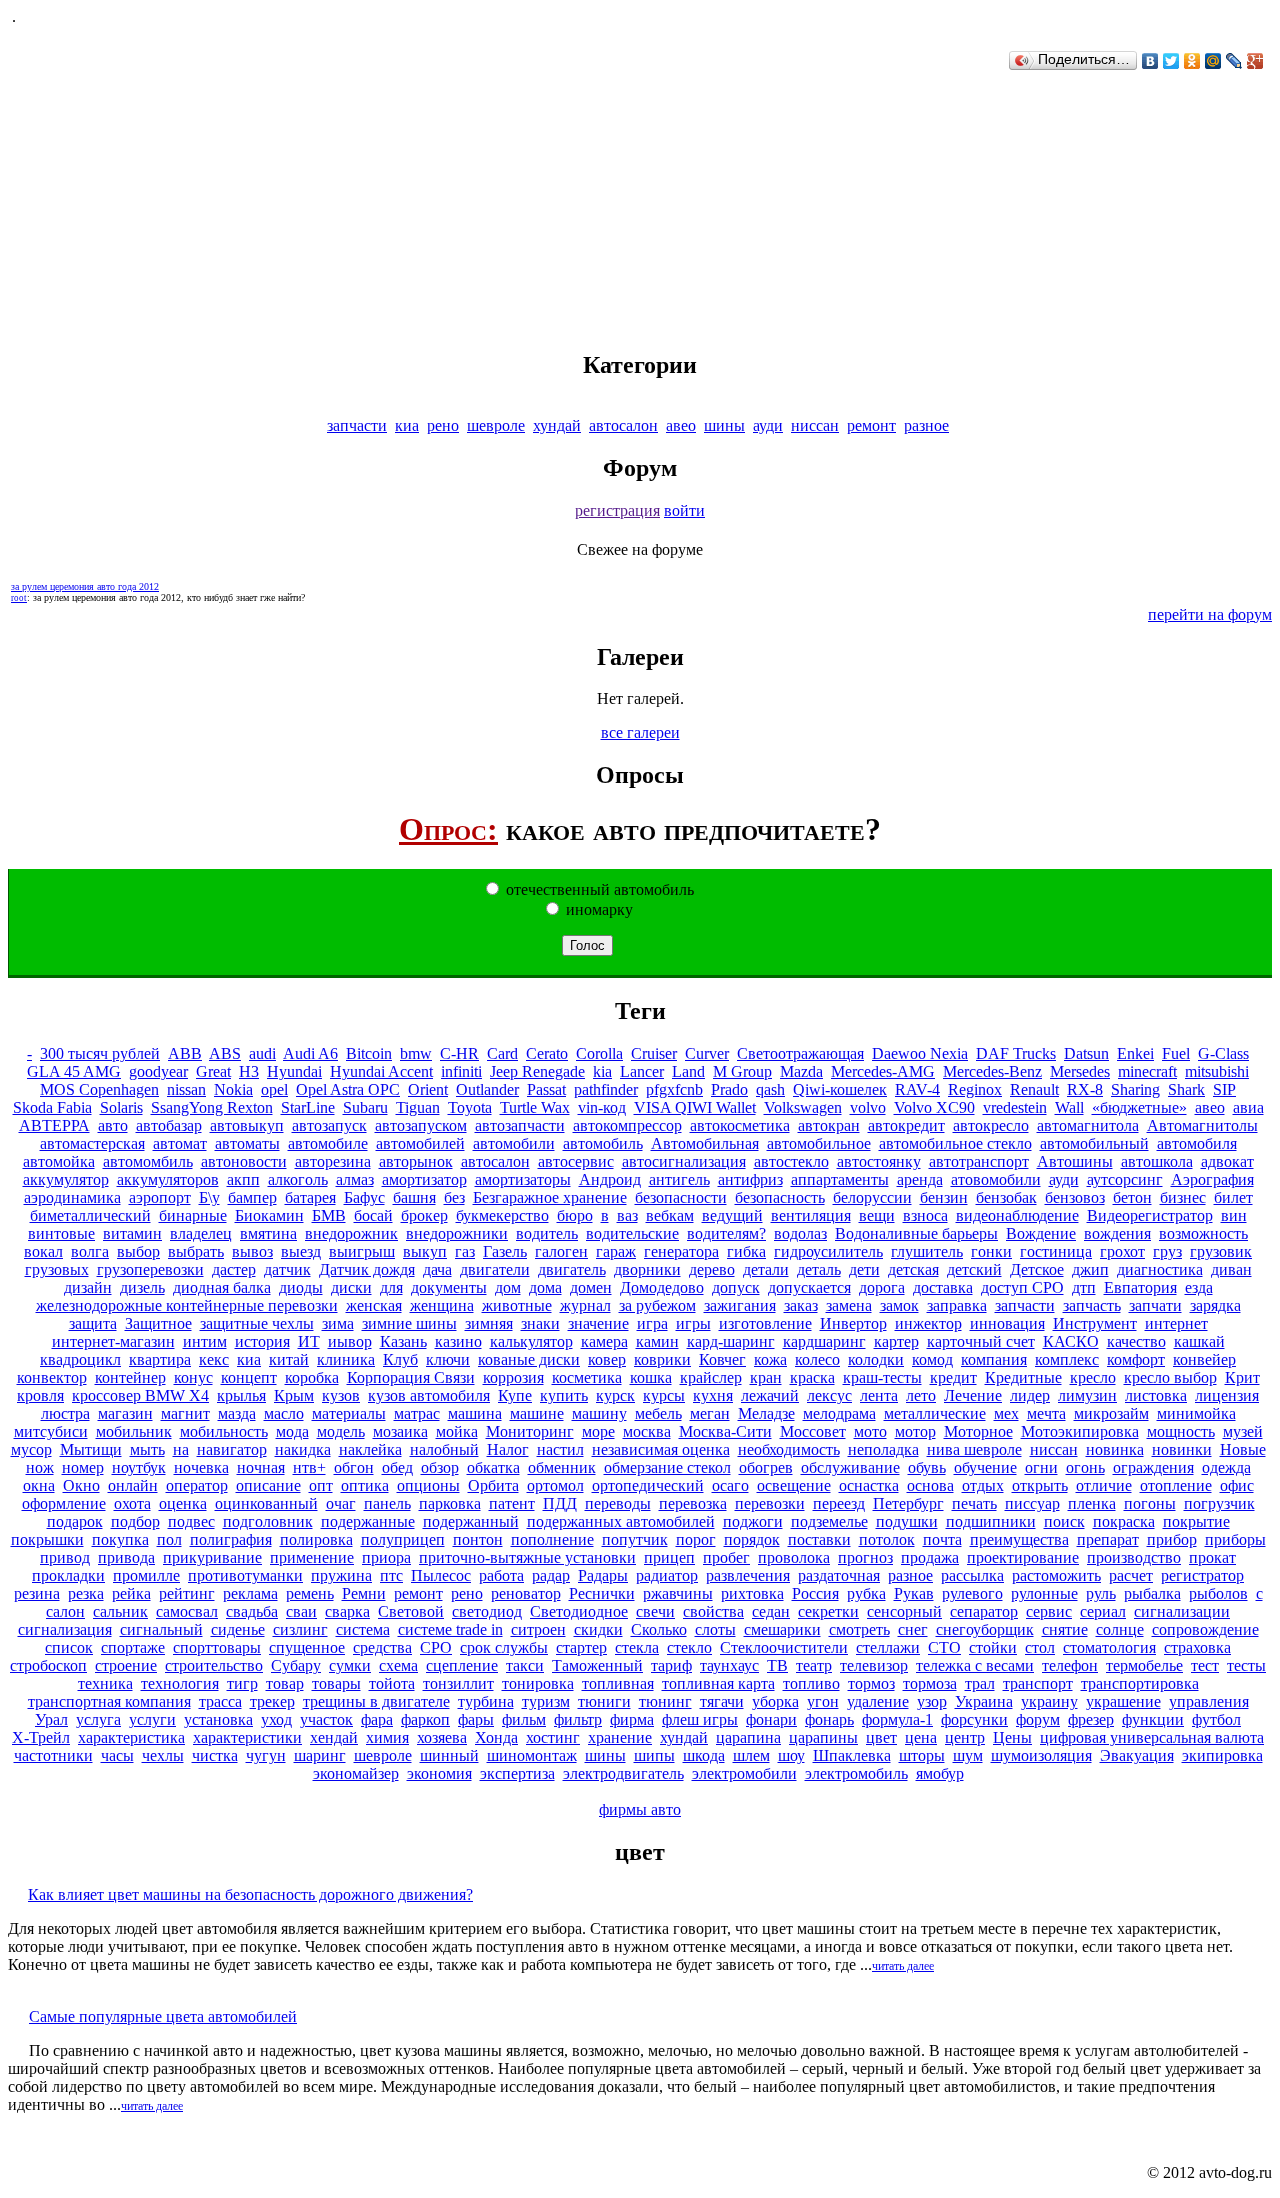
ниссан (815, 425)
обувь (927, 1467)
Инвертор (853, 1323)
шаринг (320, 1755)
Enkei (1135, 1053)
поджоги (753, 1521)
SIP (1224, 1089)
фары (476, 1719)
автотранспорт (979, 1161)
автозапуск (329, 1125)
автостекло (791, 1161)
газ (465, 1251)
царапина (748, 1737)
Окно (81, 1485)
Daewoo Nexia (920, 1053)
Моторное (978, 1431)
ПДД (560, 1503)
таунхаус (729, 1665)
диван (1231, 1269)
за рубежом (657, 1305)
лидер (1030, 1395)
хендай (334, 1737)
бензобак (1006, 1197)
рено (443, 425)
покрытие (1196, 1521)
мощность (1181, 1431)
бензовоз (1075, 1197)
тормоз (871, 1683)
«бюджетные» (1139, 1107)
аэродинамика (72, 1197)
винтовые (61, 1233)
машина (475, 1413)
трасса (220, 1701)
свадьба (252, 1611)
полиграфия (231, 1539)
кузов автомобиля (429, 1395)
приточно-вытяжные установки (527, 1557)
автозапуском (421, 1125)
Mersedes (1080, 1071)
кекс (214, 1359)
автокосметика (740, 1125)
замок (899, 1305)
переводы (618, 1503)
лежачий (770, 1395)
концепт (249, 1377)
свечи (655, 1611)
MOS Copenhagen (99, 1089)
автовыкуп (247, 1125)
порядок (752, 1539)
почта (942, 1539)
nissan (186, 1089)
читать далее (903, 1966)
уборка (775, 1701)
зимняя (489, 1323)
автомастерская (92, 1143)
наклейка (370, 1449)
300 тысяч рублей (100, 1053)
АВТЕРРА (54, 1125)
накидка (303, 1449)
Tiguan (418, 1107)
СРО (436, 1647)
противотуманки (245, 1575)
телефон (1070, 1665)
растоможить (1056, 1575)
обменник (562, 1467)
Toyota (470, 1107)
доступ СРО (1022, 1287)
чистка (215, 1755)
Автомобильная (705, 1143)
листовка (1156, 1395)
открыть (1040, 1485)
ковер (607, 1359)
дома (545, 1287)
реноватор (526, 1593)
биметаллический (90, 1215)
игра (652, 1323)
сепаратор (984, 1611)
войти (684, 510)
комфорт (1136, 1359)
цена (921, 1737)
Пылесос (441, 1575)
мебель (658, 1413)
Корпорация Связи (411, 1377)
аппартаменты (840, 1179)
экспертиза (517, 1773)
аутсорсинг (1125, 1179)
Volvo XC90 (934, 1107)
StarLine (308, 1107)
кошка (651, 1377)
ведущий (732, 1215)
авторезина (333, 1161)
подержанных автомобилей (621, 1521)
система (363, 1629)
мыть (147, 1449)
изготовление (765, 1323)
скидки (598, 1629)
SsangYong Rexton (212, 1107)
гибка (746, 1251)
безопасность (780, 1197)
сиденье (238, 1629)
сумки (350, 1665)
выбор (138, 1251)
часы (117, 1755)
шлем (751, 1755)
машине (537, 1413)
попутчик (635, 1539)
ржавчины (678, 1593)
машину (599, 1413)
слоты (715, 1629)
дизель (142, 1287)
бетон (1132, 1197)
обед (397, 1467)
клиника (346, 1359)
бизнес (1183, 1197)
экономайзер (356, 1773)
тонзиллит (458, 1683)
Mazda (801, 1071)
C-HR (459, 1053)
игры (693, 1323)
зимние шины (409, 1323)
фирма (632, 1719)
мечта (1046, 1413)
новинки (1182, 1449)
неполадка (883, 1449)
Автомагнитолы (1202, 1125)
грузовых (57, 1269)
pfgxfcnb (674, 1089)
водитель (547, 1233)
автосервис (576, 1161)
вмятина (268, 1233)
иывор (350, 1341)
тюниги (604, 1701)
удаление (878, 1701)
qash (770, 1089)
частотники (53, 1755)
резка (86, 1593)
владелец (201, 1233)
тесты (1246, 1665)
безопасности (681, 1197)
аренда (920, 1179)
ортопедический (648, 1485)
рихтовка (752, 1593)
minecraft (1147, 1071)
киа (407, 425)
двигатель (572, 1269)
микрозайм (1111, 1413)
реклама (250, 1593)
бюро (575, 1215)
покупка (120, 1539)
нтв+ (309, 1467)
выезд (301, 1251)
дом (508, 1287)
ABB (185, 1053)
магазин (125, 1413)
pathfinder (606, 1089)
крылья (241, 1395)
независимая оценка (661, 1449)
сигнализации (1182, 1611)
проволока (794, 1557)
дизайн (88, 1287)
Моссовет (813, 1431)
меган (710, 1413)
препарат (1108, 1539)
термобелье (1144, 1665)
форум (1038, 1719)
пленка (1092, 1503)
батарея (310, 1197)
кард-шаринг (731, 1341)
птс (391, 1575)
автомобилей (420, 1143)
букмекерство (502, 1215)
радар (551, 1575)
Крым (294, 1395)
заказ (801, 1305)
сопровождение (1205, 1629)
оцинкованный (266, 1503)
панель (387, 1503)
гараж (616, 1251)
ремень (310, 1593)
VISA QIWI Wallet (695, 1107)
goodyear (158, 1071)
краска (812, 1377)
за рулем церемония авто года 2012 (85, 586)
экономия (439, 1773)
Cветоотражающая (800, 1053)
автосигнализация (684, 1161)
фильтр (578, 1719)
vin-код (602, 1107)
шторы (922, 1755)
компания (994, 1359)
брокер (424, 1215)
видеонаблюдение (1017, 1215)
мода (292, 1431)
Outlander (487, 1089)
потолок (887, 1539)
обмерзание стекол (667, 1467)
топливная (618, 1683)
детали (766, 1269)
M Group (742, 1071)
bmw (416, 1053)
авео (681, 425)
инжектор (928, 1323)
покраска (1124, 1521)
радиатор (667, 1575)
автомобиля (1197, 1143)
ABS (225, 1053)
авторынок (416, 1161)
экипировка (1222, 1755)
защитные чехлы (257, 1323)
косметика (587, 1377)
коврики (662, 1359)
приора (386, 1557)
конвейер (1204, 1359)
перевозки (770, 1503)
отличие (1104, 1485)
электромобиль (856, 1773)
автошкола (1157, 1161)
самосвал (187, 1611)
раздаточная (839, 1575)
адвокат (1227, 1161)
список (69, 1647)
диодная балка (222, 1287)
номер (83, 1467)
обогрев (766, 1467)
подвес (191, 1521)
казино (458, 1341)
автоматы (247, 1143)
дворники (647, 1269)
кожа (770, 1359)
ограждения (1153, 1467)
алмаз (355, 1179)
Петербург (908, 1503)
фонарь (829, 1719)
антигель (679, 1179)
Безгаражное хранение (550, 1197)
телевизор (874, 1665)
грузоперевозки (150, 1269)
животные (517, 1305)
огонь (1085, 1467)
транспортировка (1140, 1683)
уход (276, 1719)
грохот (1122, 1251)
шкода (704, 1755)
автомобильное (819, 1143)
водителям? (726, 1233)
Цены (1012, 1737)
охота (132, 1503)
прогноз (865, 1557)
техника (105, 1683)
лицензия (1227, 1395)
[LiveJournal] (1234, 61)
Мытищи (91, 1449)
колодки (876, 1359)
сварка (347, 1611)
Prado (729, 1089)
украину (1049, 1701)
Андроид (610, 1179)
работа (501, 1575)
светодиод (487, 1611)
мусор (31, 1449)
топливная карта (718, 1683)
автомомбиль (148, 1161)
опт (321, 1485)
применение (312, 1557)
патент (512, 1503)
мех (1006, 1413)
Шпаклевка (852, 1755)
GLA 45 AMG (74, 1071)
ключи (448, 1359)
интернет (1176, 1323)
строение (126, 1665)
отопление (1176, 1485)
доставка (943, 1287)
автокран (829, 1125)
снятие (1065, 1629)
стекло (689, 1647)
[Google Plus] (1255, 61)
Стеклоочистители (784, 1647)
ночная (261, 1467)
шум (968, 1755)
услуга (98, 1719)
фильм (524, 1719)
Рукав (914, 1593)
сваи (301, 1611)
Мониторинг (530, 1431)
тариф (671, 1665)
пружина (341, 1575)
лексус (829, 1395)
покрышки (47, 1539)
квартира (160, 1359)
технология (180, 1683)
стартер (581, 1647)
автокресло (991, 1125)
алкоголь (298, 1179)
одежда (1226, 1467)
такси (525, 1665)
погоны (1150, 1503)
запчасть (1092, 1305)
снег (913, 1629)
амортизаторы (523, 1179)
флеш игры (700, 1719)
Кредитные (1023, 1377)
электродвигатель (623, 1773)
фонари (771, 1719)
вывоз (252, 1251)
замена (849, 1305)
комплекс (1067, 1359)
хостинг (553, 1737)
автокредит (906, 1125)
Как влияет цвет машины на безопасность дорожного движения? (250, 1894)
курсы (664, 1395)
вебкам (670, 1215)
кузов (341, 1395)
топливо (811, 1683)
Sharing (1135, 1089)
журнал (585, 1305)
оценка (183, 1503)
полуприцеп (403, 1539)
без (454, 1197)
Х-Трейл (41, 1737)
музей (1243, 1431)
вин (1234, 1215)
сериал (1103, 1611)
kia (602, 1071)
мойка (457, 1431)
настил (560, 1449)
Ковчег (722, 1359)
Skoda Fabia (52, 1107)
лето (921, 1395)
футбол (1216, 1719)
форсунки (974, 1719)
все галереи (640, 732)
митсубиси (51, 1431)
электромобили (744, 1773)
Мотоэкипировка (1080, 1431)
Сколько (659, 1629)
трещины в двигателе (376, 1701)
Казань (403, 1341)
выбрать (196, 1251)
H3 (249, 1071)
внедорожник (351, 1233)
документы (449, 1287)
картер (896, 1341)
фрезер (1091, 1719)
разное (926, 425)
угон (823, 1701)
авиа (1248, 1107)
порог (696, 1539)
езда (1199, 1287)
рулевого (972, 1593)
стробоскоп (48, 1665)
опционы (428, 1485)
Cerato (547, 1053)
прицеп (669, 1557)
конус (193, 1377)
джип (1090, 1269)
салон (65, 1611)
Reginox (975, 1089)
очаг (341, 1503)
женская (374, 1305)
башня (414, 1197)
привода (126, 1557)
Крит (1242, 1377)
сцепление (462, 1665)
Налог (508, 1449)
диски (351, 1287)
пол (169, 1539)
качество (1136, 1341)
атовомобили (996, 1179)
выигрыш (362, 1251)
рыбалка (1152, 1593)
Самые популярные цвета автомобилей (163, 2016)
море (598, 1431)
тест (1205, 1665)
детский (974, 1269)
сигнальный (161, 1629)
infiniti (461, 1071)
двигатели (495, 1269)
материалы (349, 1413)
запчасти (357, 425)
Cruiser (654, 1053)
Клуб (400, 1359)
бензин (944, 1197)
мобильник (134, 1431)
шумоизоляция (1041, 1755)
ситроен (538, 1629)
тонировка (538, 1683)
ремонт (871, 425)
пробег (726, 1557)
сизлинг (300, 1629)
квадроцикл (80, 1359)
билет (1233, 1197)
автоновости (244, 1161)
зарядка (1215, 1305)
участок (326, 1719)
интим (205, 1341)
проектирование (1023, 1557)
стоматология (1109, 1647)
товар (285, 1683)
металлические (935, 1413)
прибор (1172, 1539)
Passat (546, 1089)
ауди (768, 425)
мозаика (400, 1431)
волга (90, 1251)
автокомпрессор (627, 1125)
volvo (868, 1107)
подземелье (829, 1521)
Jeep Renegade (537, 1071)
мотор (915, 1431)
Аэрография (1212, 1179)
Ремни (364, 1593)
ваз (627, 1215)
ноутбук (139, 1467)
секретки (828, 1611)
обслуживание (850, 1467)
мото (870, 1431)
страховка (1197, 1647)
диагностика (1160, 1269)
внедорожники (457, 1233)
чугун (266, 1755)
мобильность (224, 1431)
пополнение (552, 1539)
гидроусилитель (828, 1251)
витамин (132, 1233)
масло (284, 1413)
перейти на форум (1210, 614)
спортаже (133, 1647)
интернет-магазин (113, 1341)
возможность (1203, 1233)
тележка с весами (975, 1665)
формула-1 (897, 1719)
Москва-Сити (725, 1431)
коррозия (513, 1377)
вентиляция (811, 1215)
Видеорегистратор (1150, 1215)
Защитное (158, 1323)
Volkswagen (803, 1107)
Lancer (642, 1071)
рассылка (972, 1575)
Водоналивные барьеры (916, 1233)
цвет (881, 1737)
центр (965, 1737)
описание (268, 1485)
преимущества (1019, 1539)
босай (373, 1215)
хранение (620, 1737)
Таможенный (597, 1665)
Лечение (973, 1395)
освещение (794, 1485)
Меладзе (766, 1413)
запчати (1155, 1305)
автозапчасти (520, 1125)
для (391, 1287)
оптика (365, 1485)
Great (213, 1071)
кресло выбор (1170, 1377)
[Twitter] (1171, 61)
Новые (1243, 1449)
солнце (1120, 1629)
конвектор (52, 1377)
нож (40, 1467)
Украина (984, 1701)
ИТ (309, 1341)
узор (932, 1701)
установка (218, 1719)
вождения (1117, 1233)
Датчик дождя (367, 1269)
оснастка (869, 1485)
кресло (1093, 1377)
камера (604, 1341)
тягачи (722, 1701)
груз (1167, 1251)
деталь (819, 1269)
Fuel (1176, 1053)
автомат (180, 1143)
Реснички (602, 1593)
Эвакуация (1137, 1755)
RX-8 (1085, 1089)
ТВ (777, 1665)
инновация (1007, 1323)
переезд (839, 1503)
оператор (197, 1485)
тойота (392, 1683)
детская (913, 1269)
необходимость (789, 1449)
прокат (1212, 1557)
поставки (819, 1539)
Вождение (1041, 1233)
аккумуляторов (168, 1179)
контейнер (130, 1377)
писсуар (1032, 1503)
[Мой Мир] (1213, 61)
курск (615, 1395)
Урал (51, 1719)
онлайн (133, 1485)
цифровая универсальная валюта (1152, 1737)
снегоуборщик (985, 1629)
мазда (237, 1413)
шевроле (496, 425)
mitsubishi (1217, 1071)
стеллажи (888, 1647)
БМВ (329, 1215)
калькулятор (531, 1341)
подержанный (471, 1521)
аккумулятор (66, 1179)
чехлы (163, 1755)
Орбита (493, 1485)
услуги (152, 1719)
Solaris (121, 1107)
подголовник (268, 1521)
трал (980, 1683)
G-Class (1223, 1053)
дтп (1084, 1287)
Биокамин (269, 1215)
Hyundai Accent (381, 1071)
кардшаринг (824, 1341)
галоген (561, 1251)
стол (1040, 1647)
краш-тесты (882, 1377)
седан (771, 1611)
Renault (1034, 1089)
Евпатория (1140, 1287)
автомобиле (328, 1143)
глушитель (927, 1251)
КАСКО (1071, 1341)
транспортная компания (109, 1701)
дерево (712, 1269)
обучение (985, 1467)
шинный (449, 1755)
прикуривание (212, 1557)
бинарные (193, 1215)
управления (1209, 1701)
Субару (296, 1665)
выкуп (425, 1251)
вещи (877, 1215)
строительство (214, 1665)
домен (591, 1287)
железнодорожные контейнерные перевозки (187, 1305)
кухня (713, 1395)
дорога (882, 1287)
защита (93, 1323)
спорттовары (217, 1647)
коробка (312, 1377)
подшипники (991, 1521)
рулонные (1044, 1593)
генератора (681, 1251)
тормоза (930, 1683)
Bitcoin (369, 1053)
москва (647, 1431)
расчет (1131, 1575)
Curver (707, 1053)
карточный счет (981, 1341)
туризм (546, 1701)
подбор (135, 1521)
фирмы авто (640, 1809)
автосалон (623, 425)
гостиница (1056, 1251)
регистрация (617, 510)
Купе (515, 1395)
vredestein (1015, 1107)
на (181, 1449)
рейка (131, 1593)
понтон (478, 1539)
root (19, 598)
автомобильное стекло (955, 1143)
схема (398, 1665)
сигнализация (65, 1629)
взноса (925, 1215)
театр (814, 1665)
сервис (1049, 1611)
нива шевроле (974, 1449)
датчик (287, 1269)
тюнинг (665, 1701)
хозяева (442, 1737)
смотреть (859, 1629)
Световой (411, 1611)
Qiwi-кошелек (840, 1089)
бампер (252, 1197)
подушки (907, 1521)
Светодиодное (579, 1611)
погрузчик (1219, 1503)
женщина (442, 1305)
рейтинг (187, 1593)
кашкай (1199, 1341)
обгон (354, 1467)
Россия (815, 1593)
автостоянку (879, 1161)
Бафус (364, 1197)
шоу (791, 1755)
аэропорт (160, 1197)
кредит (953, 1377)
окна (39, 1485)
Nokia (233, 1089)
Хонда (496, 1737)
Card (502, 1053)
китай (289, 1359)
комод (932, 1359)
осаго (730, 1485)
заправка (957, 1305)
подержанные (368, 1521)
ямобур (940, 1773)
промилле (146, 1575)
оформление (64, 1503)
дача (437, 1269)
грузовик (1221, 1251)
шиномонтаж (532, 1755)
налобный (444, 1449)
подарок (75, 1521)
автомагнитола (1088, 1125)
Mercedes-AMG (883, 1071)
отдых (983, 1485)
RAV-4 (917, 1089)
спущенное (307, 1647)
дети (864, 1269)
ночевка (201, 1467)
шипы (654, 1755)
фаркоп (425, 1719)
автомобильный (1094, 1143)
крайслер (711, 1377)
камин (657, 1341)
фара (377, 1719)
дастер (234, 1269)
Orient (428, 1089)
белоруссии (872, 1197)
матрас (417, 1413)
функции (1153, 1719)
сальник (120, 1611)
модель (341, 1431)
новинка (1115, 1449)
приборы (1235, 1539)
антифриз (750, 1179)
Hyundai (294, 1071)
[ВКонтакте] (1150, 61)
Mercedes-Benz (992, 1071)
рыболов (1218, 1593)
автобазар (169, 1125)
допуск (736, 1287)
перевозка (693, 1503)
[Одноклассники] (1192, 61)
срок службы (504, 1647)
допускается (809, 1287)
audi (262, 1053)
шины (724, 425)
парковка (450, 1503)
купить (564, 1395)
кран (766, 1377)
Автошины (1075, 1161)
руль (1101, 1593)
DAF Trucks (1016, 1053)
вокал (43, 1251)
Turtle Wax (535, 1107)
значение (598, 1323)
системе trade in (450, 1629)
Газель (505, 1251)
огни (1041, 1467)
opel (274, 1089)
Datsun (1086, 1053)
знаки (540, 1323)
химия (387, 1737)
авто (113, 1125)
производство (1134, 1557)
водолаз (800, 1233)
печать (974, 1503)
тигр (242, 1683)
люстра (65, 1413)
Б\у (209, 1197)
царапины (823, 1737)
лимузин (1087, 1395)
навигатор (232, 1449)
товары (336, 1683)
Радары (603, 1575)
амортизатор (424, 1179)
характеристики (247, 1737)
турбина (486, 1701)
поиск (1064, 1521)
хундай (557, 425)
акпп (243, 1179)
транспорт (1038, 1683)
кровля (40, 1395)
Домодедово (662, 1287)
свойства (713, 1611)
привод (65, 1557)
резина (37, 1593)
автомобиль (603, 1143)
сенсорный (904, 1611)
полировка (316, 1539)
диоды (301, 1287)
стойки (993, 1647)
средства (382, 1647)
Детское (1037, 1269)
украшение (1123, 1701)
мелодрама (839, 1413)
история (262, 1341)
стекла (637, 1647)
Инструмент (1095, 1323)
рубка (866, 1593)
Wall (1069, 1107)
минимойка (1196, 1413)
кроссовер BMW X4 (140, 1395)
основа (930, 1485)
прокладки (68, 1575)
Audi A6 (310, 1053)
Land (688, 1071)
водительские (632, 1233)
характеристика (131, 1737)
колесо (817, 1359)
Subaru (365, 1107)
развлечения (748, 1575)
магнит (185, 1413)
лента (879, 1395)
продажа (930, 1557)
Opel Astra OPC (348, 1089)
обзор (440, 1467)
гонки (991, 1251)
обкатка (493, 1467)
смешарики (782, 1629)
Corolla (599, 1053)
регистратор (1202, 1575)
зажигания (740, 1305)
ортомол (555, 1485)
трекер (272, 1701)
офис (1237, 1485)
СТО (944, 1647)
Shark (1186, 1089)
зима (338, 1323)
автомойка (59, 1161)
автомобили (514, 1143)
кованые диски (529, 1359)
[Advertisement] (640, 203)
